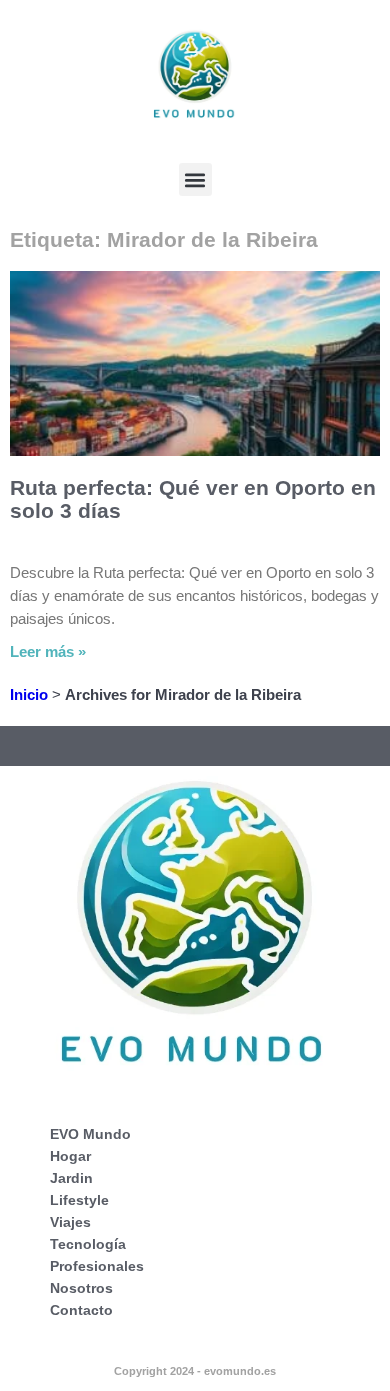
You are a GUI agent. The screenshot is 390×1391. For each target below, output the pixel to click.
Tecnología (88, 1244)
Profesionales (97, 1266)
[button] (195, 179)
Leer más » (48, 651)
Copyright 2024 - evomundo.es (195, 1371)
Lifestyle (79, 1200)
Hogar (70, 1156)
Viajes (70, 1222)
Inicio (29, 694)
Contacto (81, 1310)
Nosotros (81, 1288)
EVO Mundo (90, 1134)
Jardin (71, 1178)
